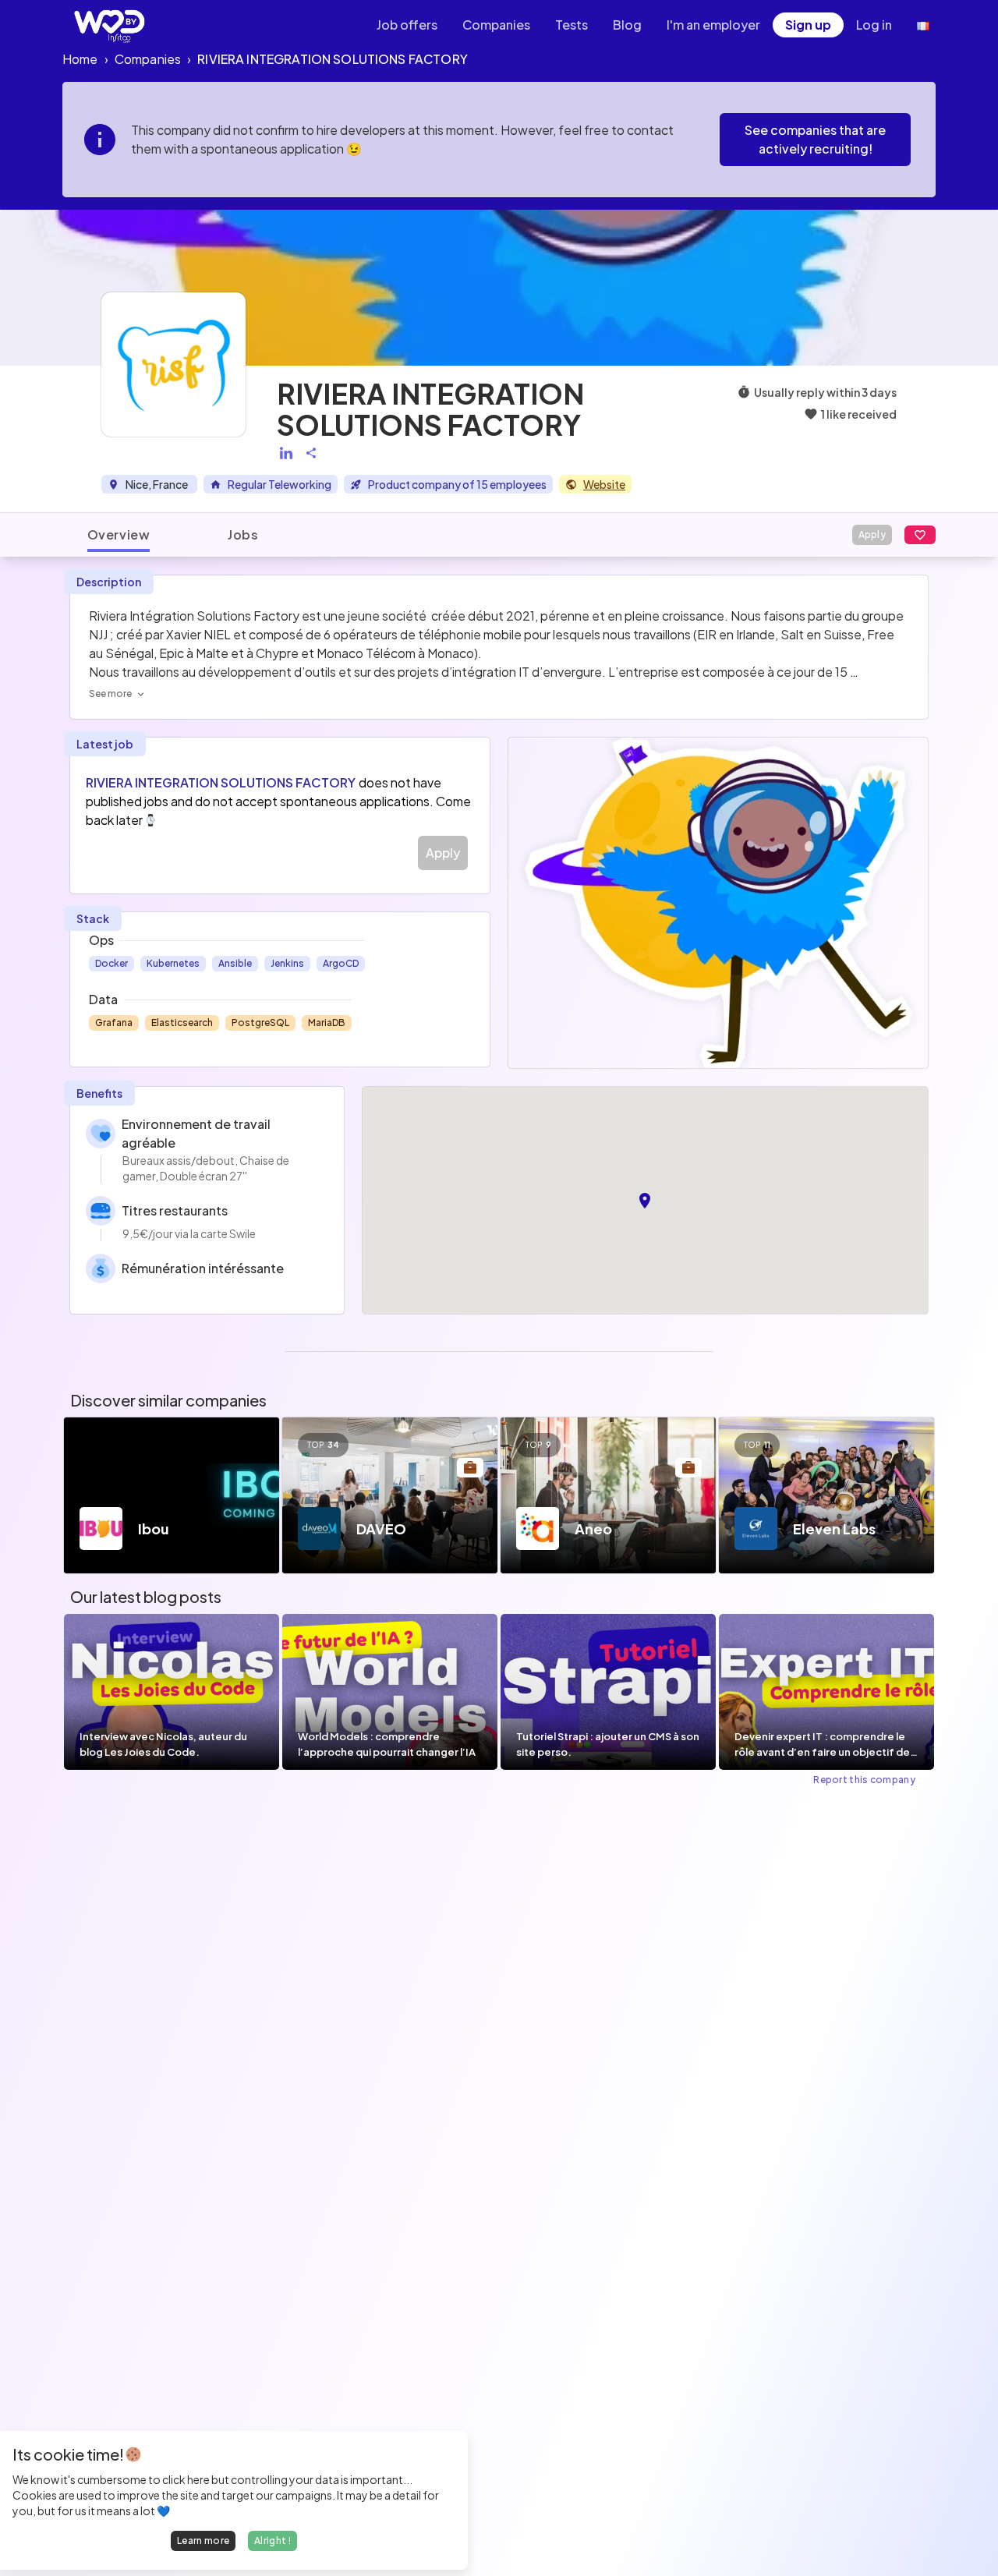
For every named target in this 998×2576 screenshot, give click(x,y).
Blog (627, 25)
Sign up (808, 25)
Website (604, 484)
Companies (496, 25)
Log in (874, 25)
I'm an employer (713, 25)
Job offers (407, 25)
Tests (572, 25)
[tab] (119, 535)
